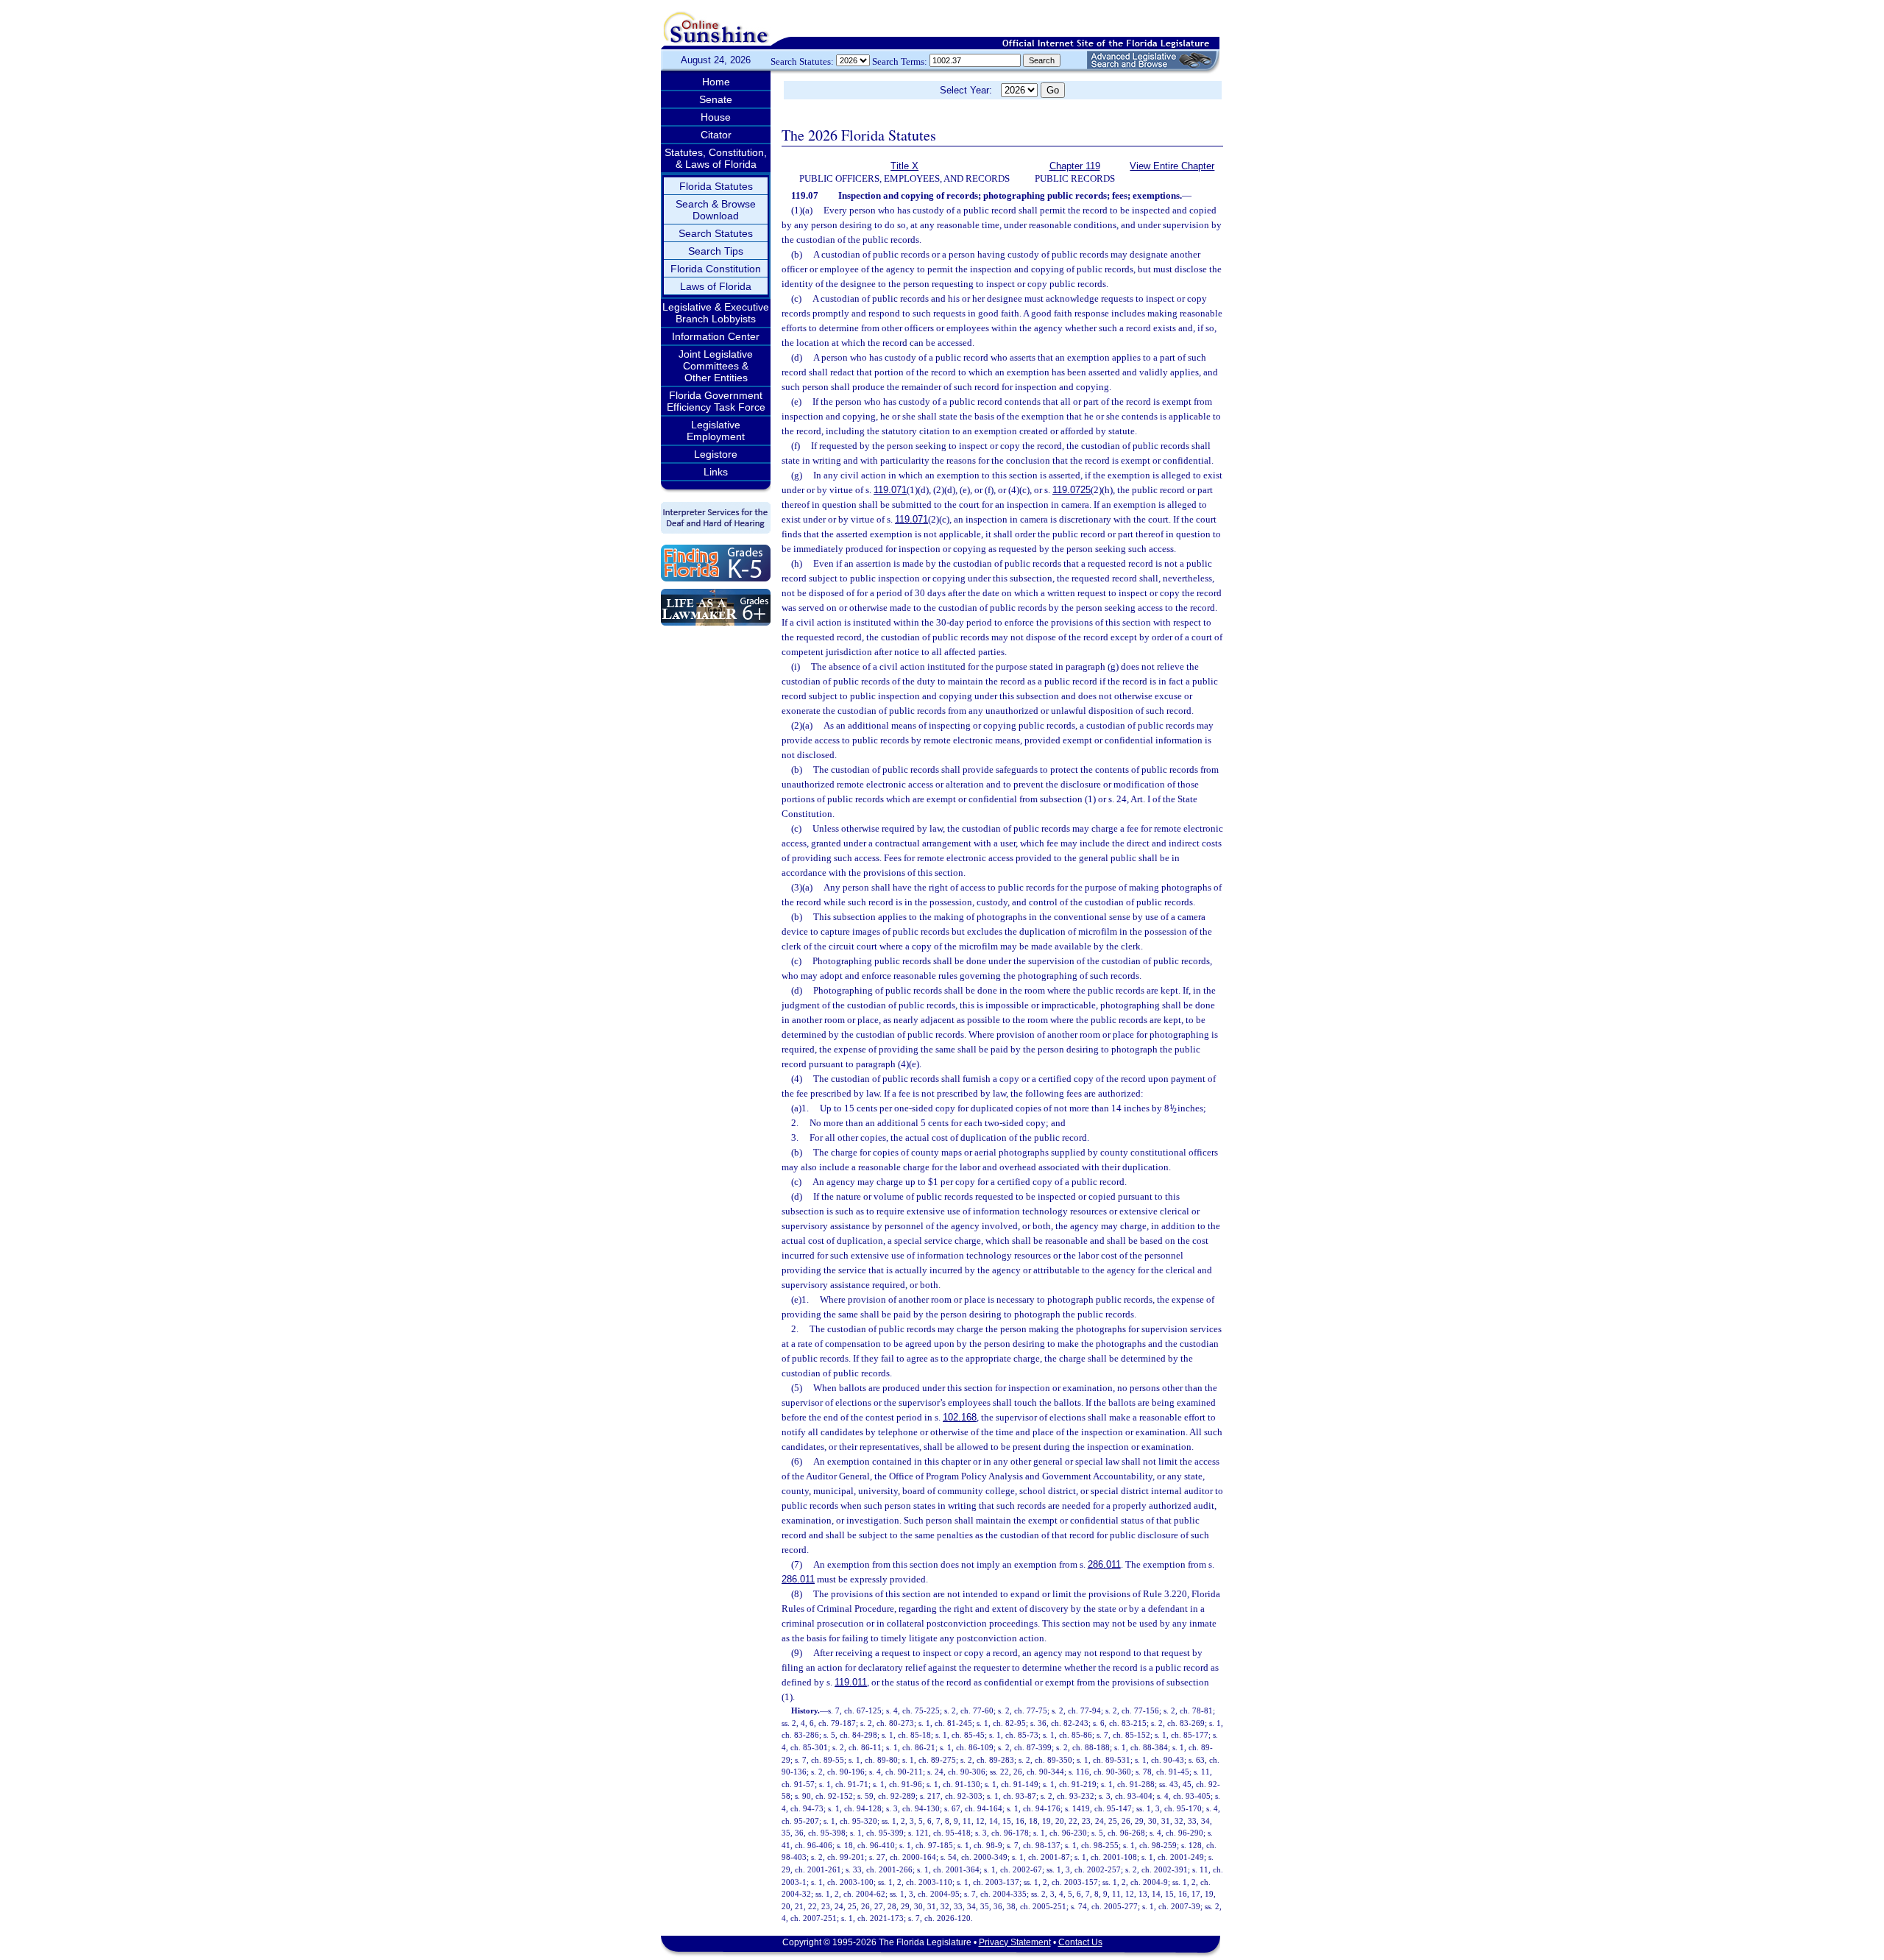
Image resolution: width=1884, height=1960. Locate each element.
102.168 (960, 1417)
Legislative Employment (716, 431)
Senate (716, 99)
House (716, 117)
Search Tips (716, 251)
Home (716, 82)
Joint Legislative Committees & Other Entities (716, 366)
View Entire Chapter (1172, 166)
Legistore (716, 454)
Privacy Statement (1015, 1942)
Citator (716, 135)
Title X (904, 166)
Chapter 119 (1075, 166)
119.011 (851, 1682)
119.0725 (1072, 490)
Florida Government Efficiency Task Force (716, 401)
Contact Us (1080, 1942)
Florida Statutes (716, 186)
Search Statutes (716, 233)
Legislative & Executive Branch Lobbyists (716, 313)
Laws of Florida (716, 286)
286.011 (1104, 1564)
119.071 (890, 490)
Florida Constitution (716, 269)
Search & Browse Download (716, 210)
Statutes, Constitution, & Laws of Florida (716, 158)
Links (716, 472)
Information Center (716, 336)
